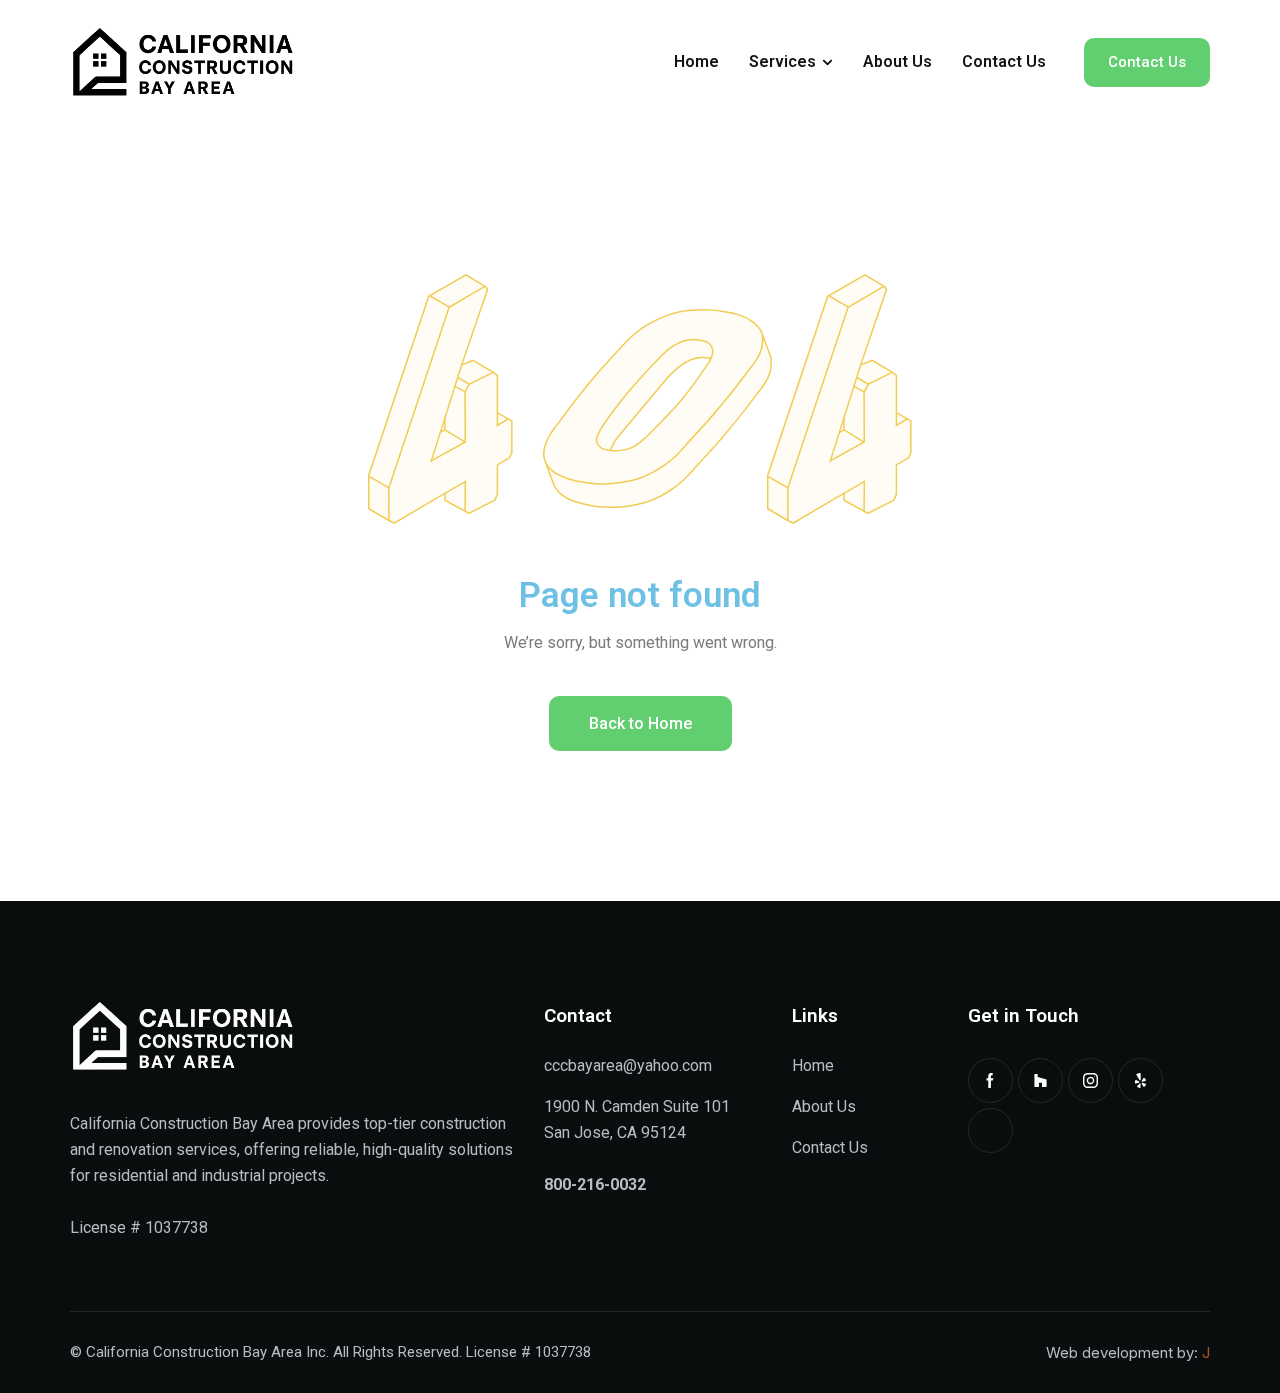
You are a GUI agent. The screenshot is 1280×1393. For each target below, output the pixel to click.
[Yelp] (1140, 1080)
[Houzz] (1040, 1080)
